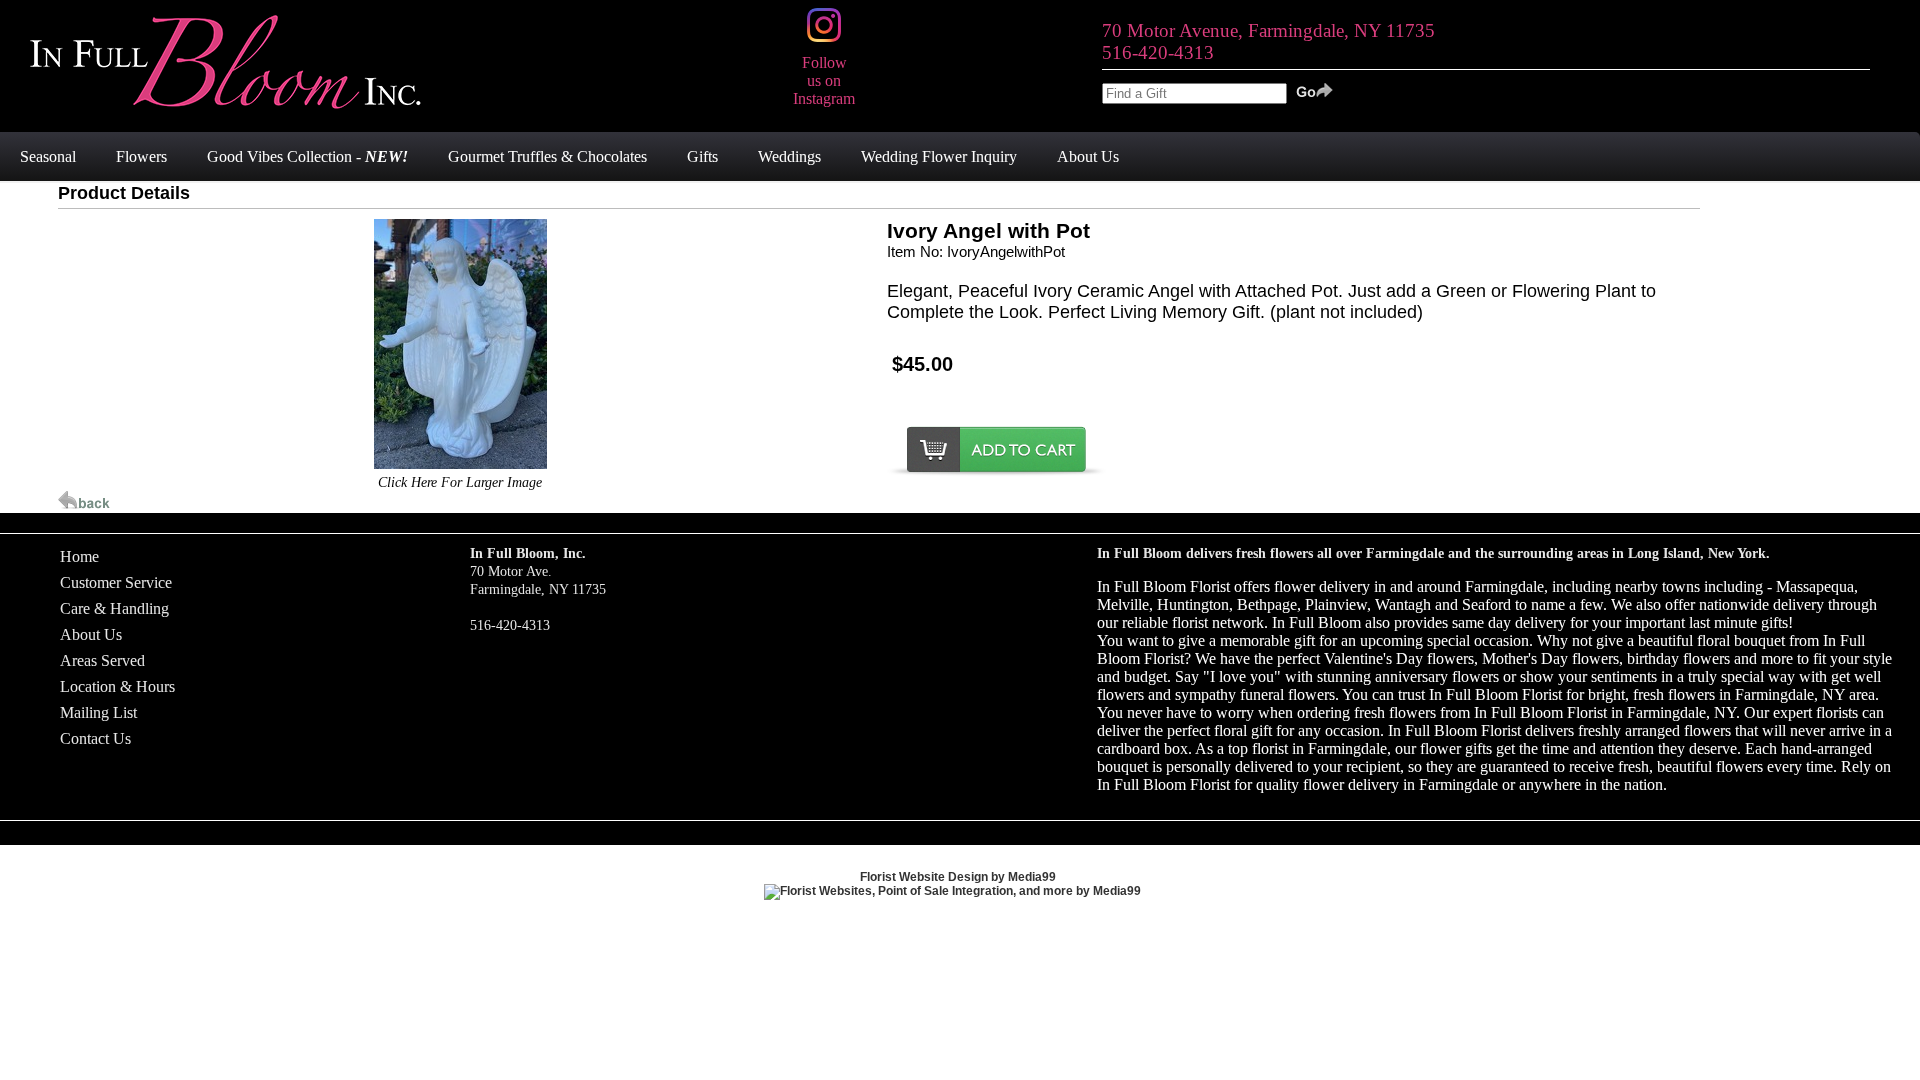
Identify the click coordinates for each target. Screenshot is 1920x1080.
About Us (91, 634)
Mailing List (98, 712)
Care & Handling (114, 608)
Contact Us (95, 738)
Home (79, 556)
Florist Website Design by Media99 (958, 877)
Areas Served (102, 660)
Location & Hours (117, 686)
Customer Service (116, 582)
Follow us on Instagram (824, 80)
